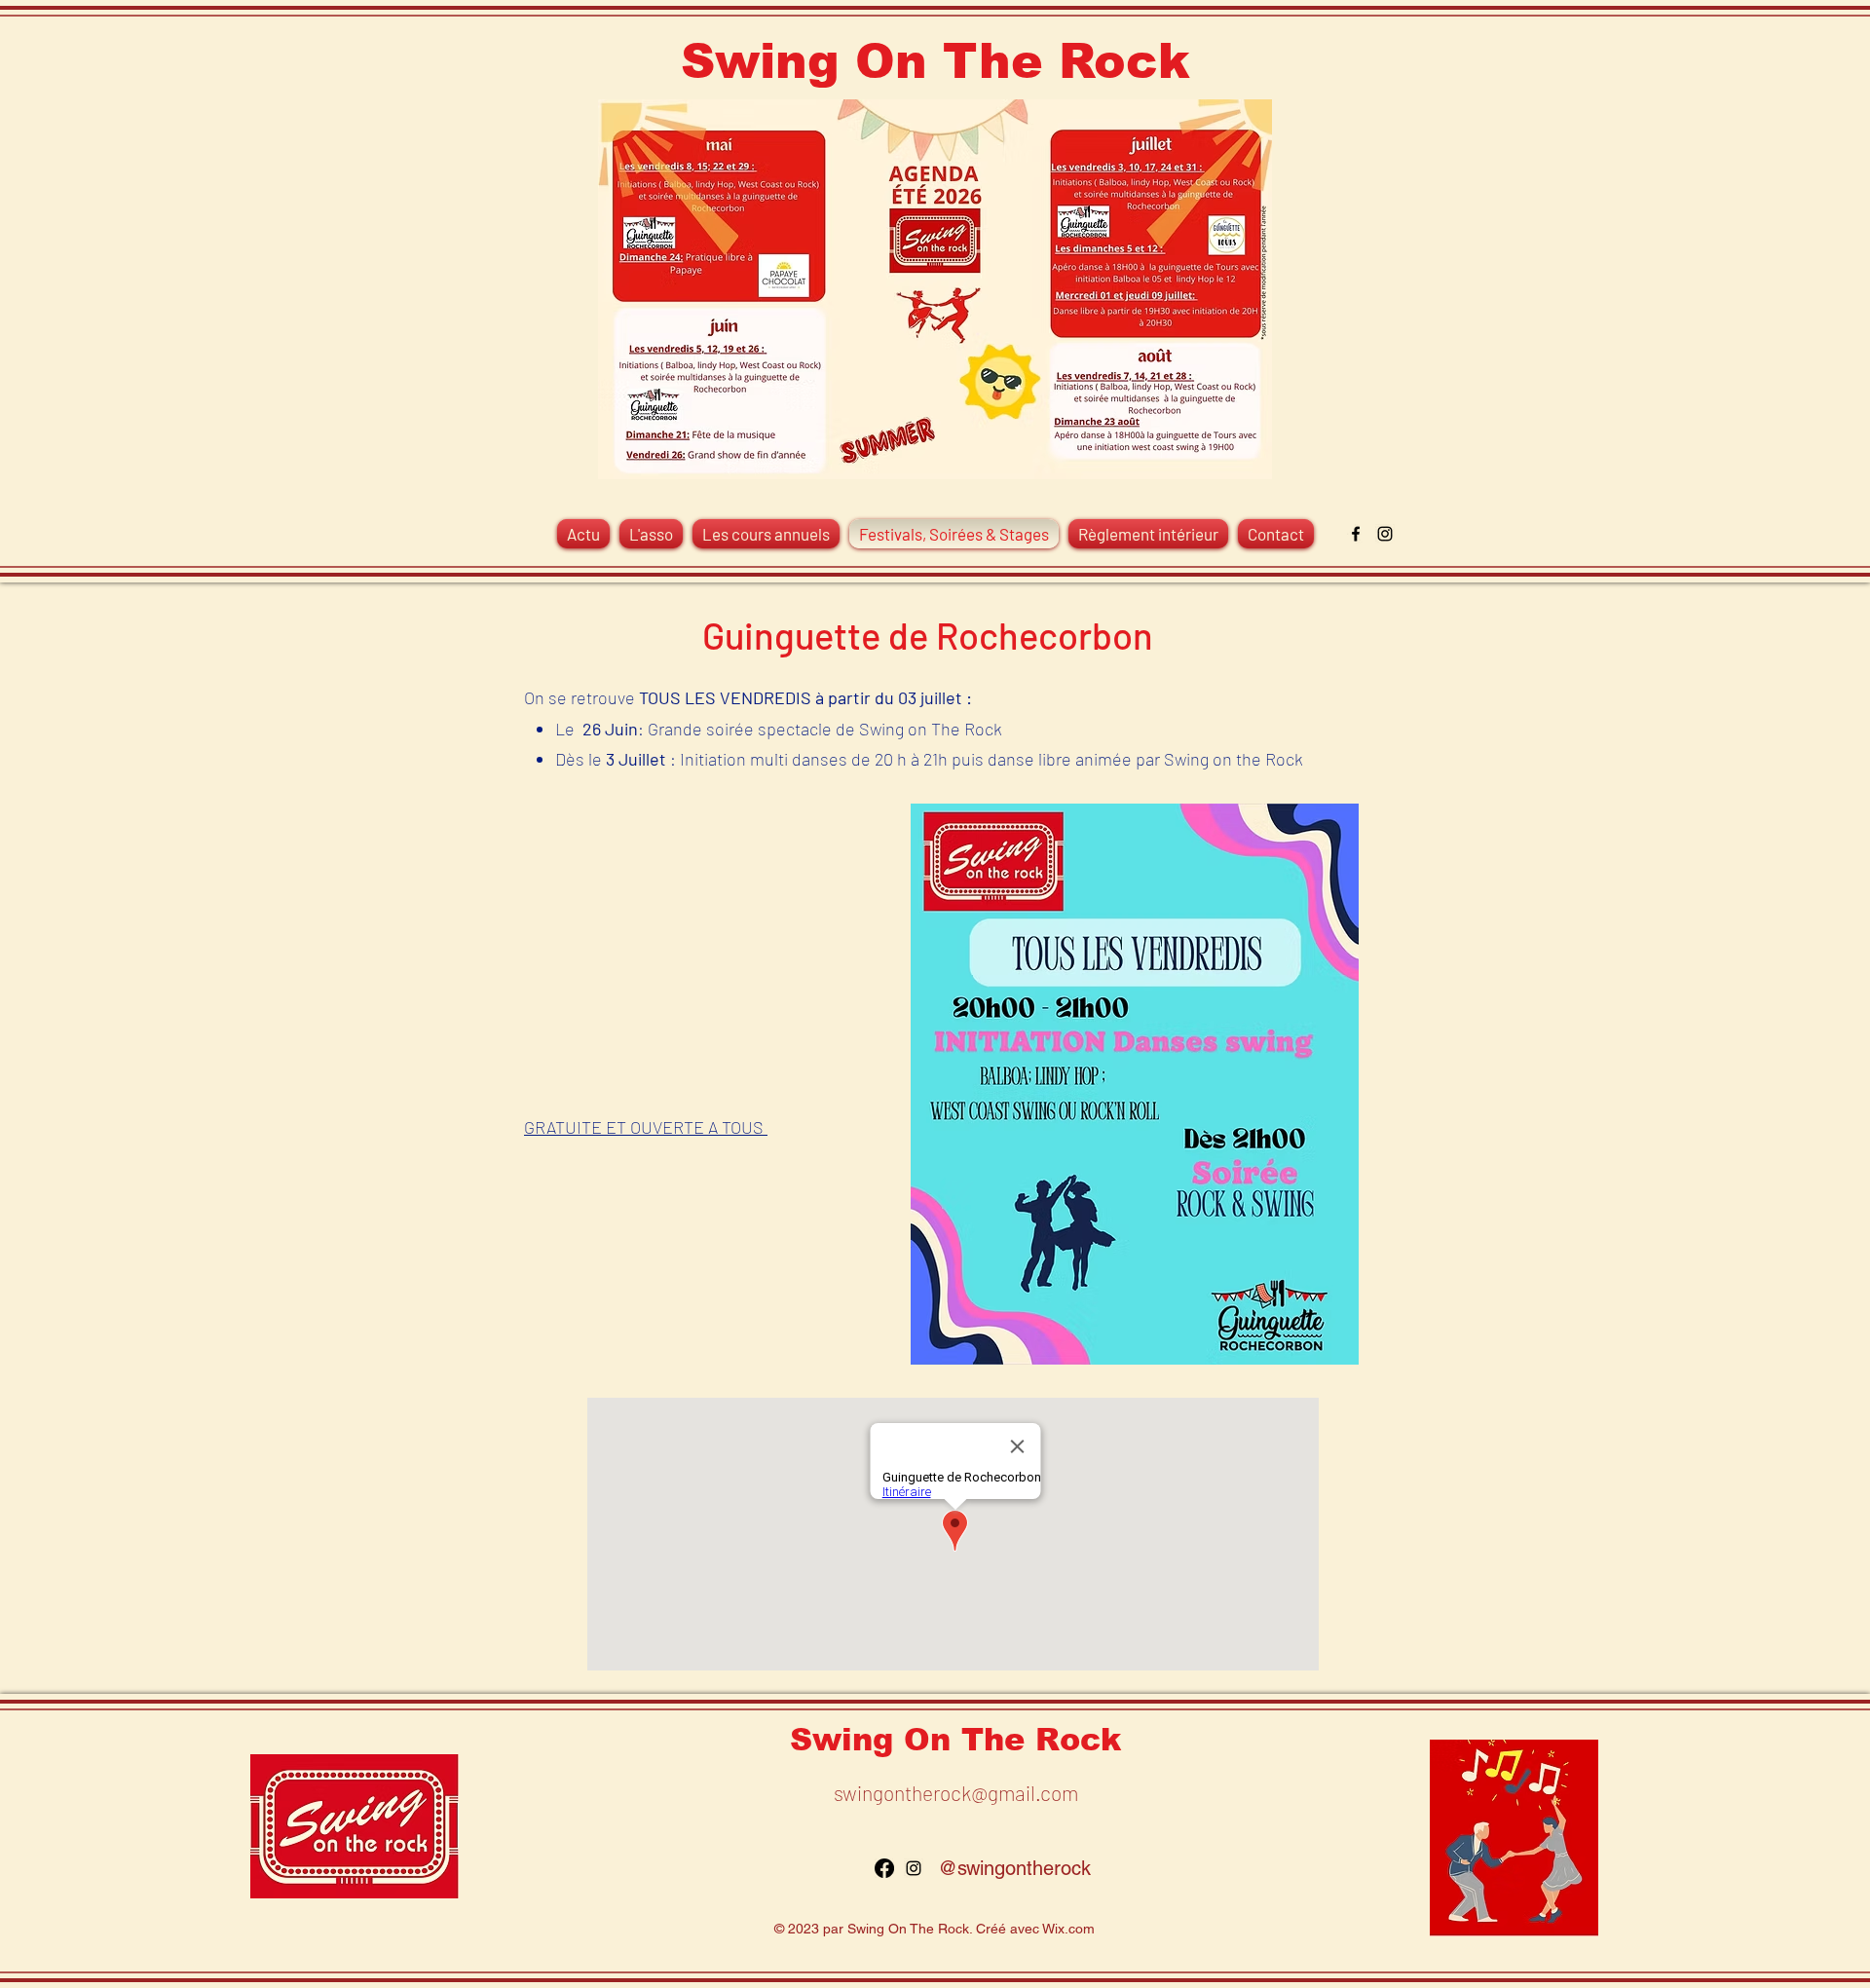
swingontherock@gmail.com (956, 1793)
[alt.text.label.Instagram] (1385, 534)
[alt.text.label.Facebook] (1356, 534)
